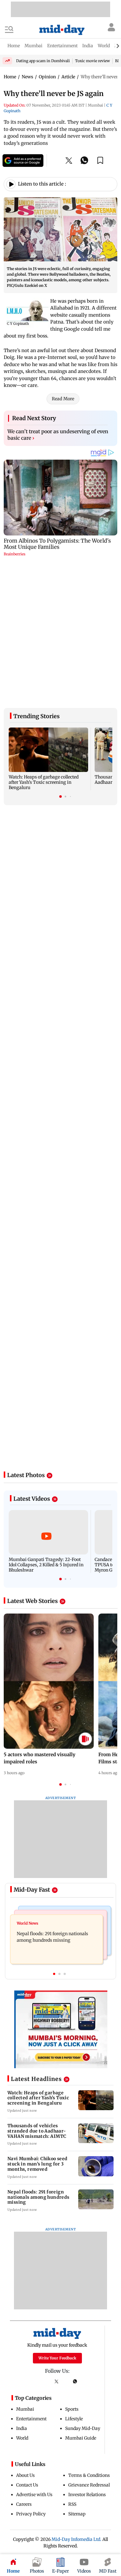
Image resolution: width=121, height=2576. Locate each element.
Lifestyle (74, 2305)
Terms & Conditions (89, 2361)
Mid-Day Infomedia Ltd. (76, 2425)
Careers (24, 2390)
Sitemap (77, 2400)
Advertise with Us (34, 2381)
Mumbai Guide (81, 2324)
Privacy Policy (31, 2400)
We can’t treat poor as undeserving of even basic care (58, 435)
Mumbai (25, 2295)
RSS (72, 2390)
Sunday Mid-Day (83, 2314)
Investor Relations (87, 2381)
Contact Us (27, 2371)
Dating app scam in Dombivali (43, 61)
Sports (72, 2295)
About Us (25, 2361)
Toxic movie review (92, 61)
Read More (63, 399)
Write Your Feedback (57, 2244)
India (22, 2314)
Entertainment (31, 2305)
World (22, 2324)
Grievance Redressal (89, 2371)
